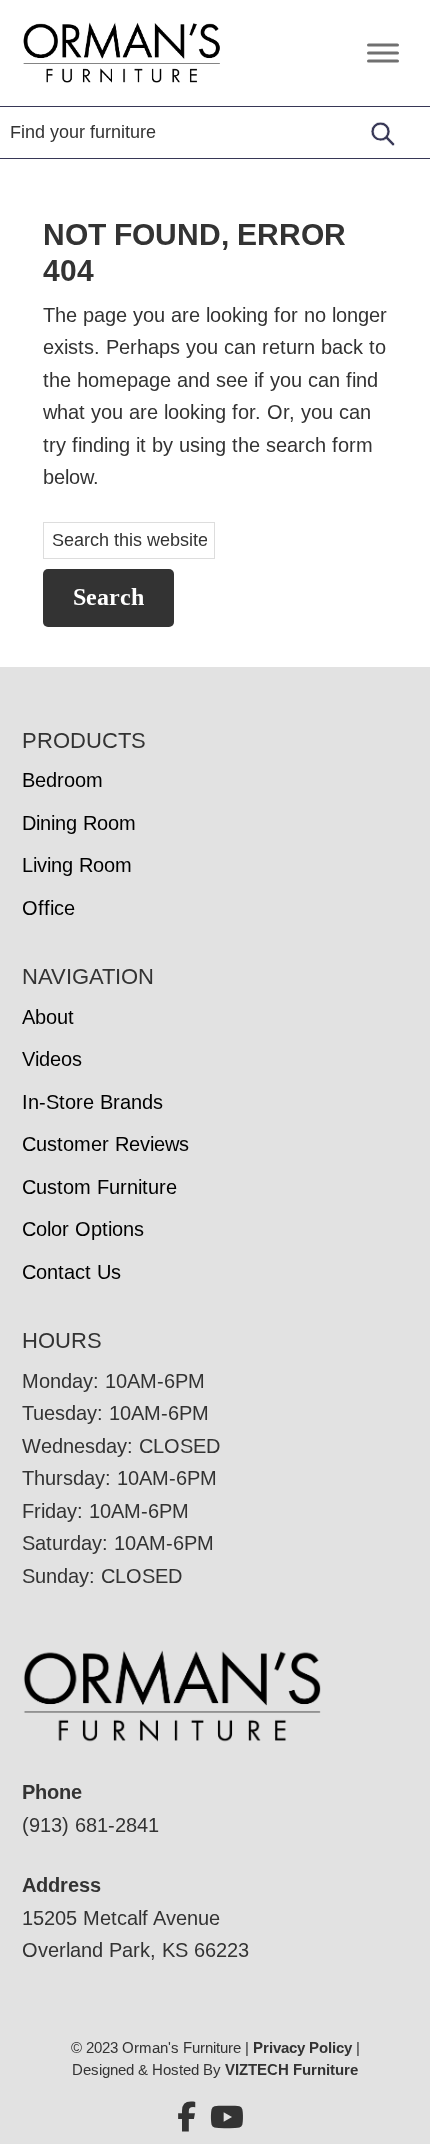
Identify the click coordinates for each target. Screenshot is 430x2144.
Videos (52, 1059)
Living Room (77, 865)
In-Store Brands (92, 1102)
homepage (124, 380)
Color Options (83, 1229)
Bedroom (62, 780)
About (48, 1017)
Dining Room (79, 823)
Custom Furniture (99, 1187)
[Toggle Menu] (383, 52)
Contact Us (71, 1272)
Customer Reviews (105, 1144)
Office (48, 908)
